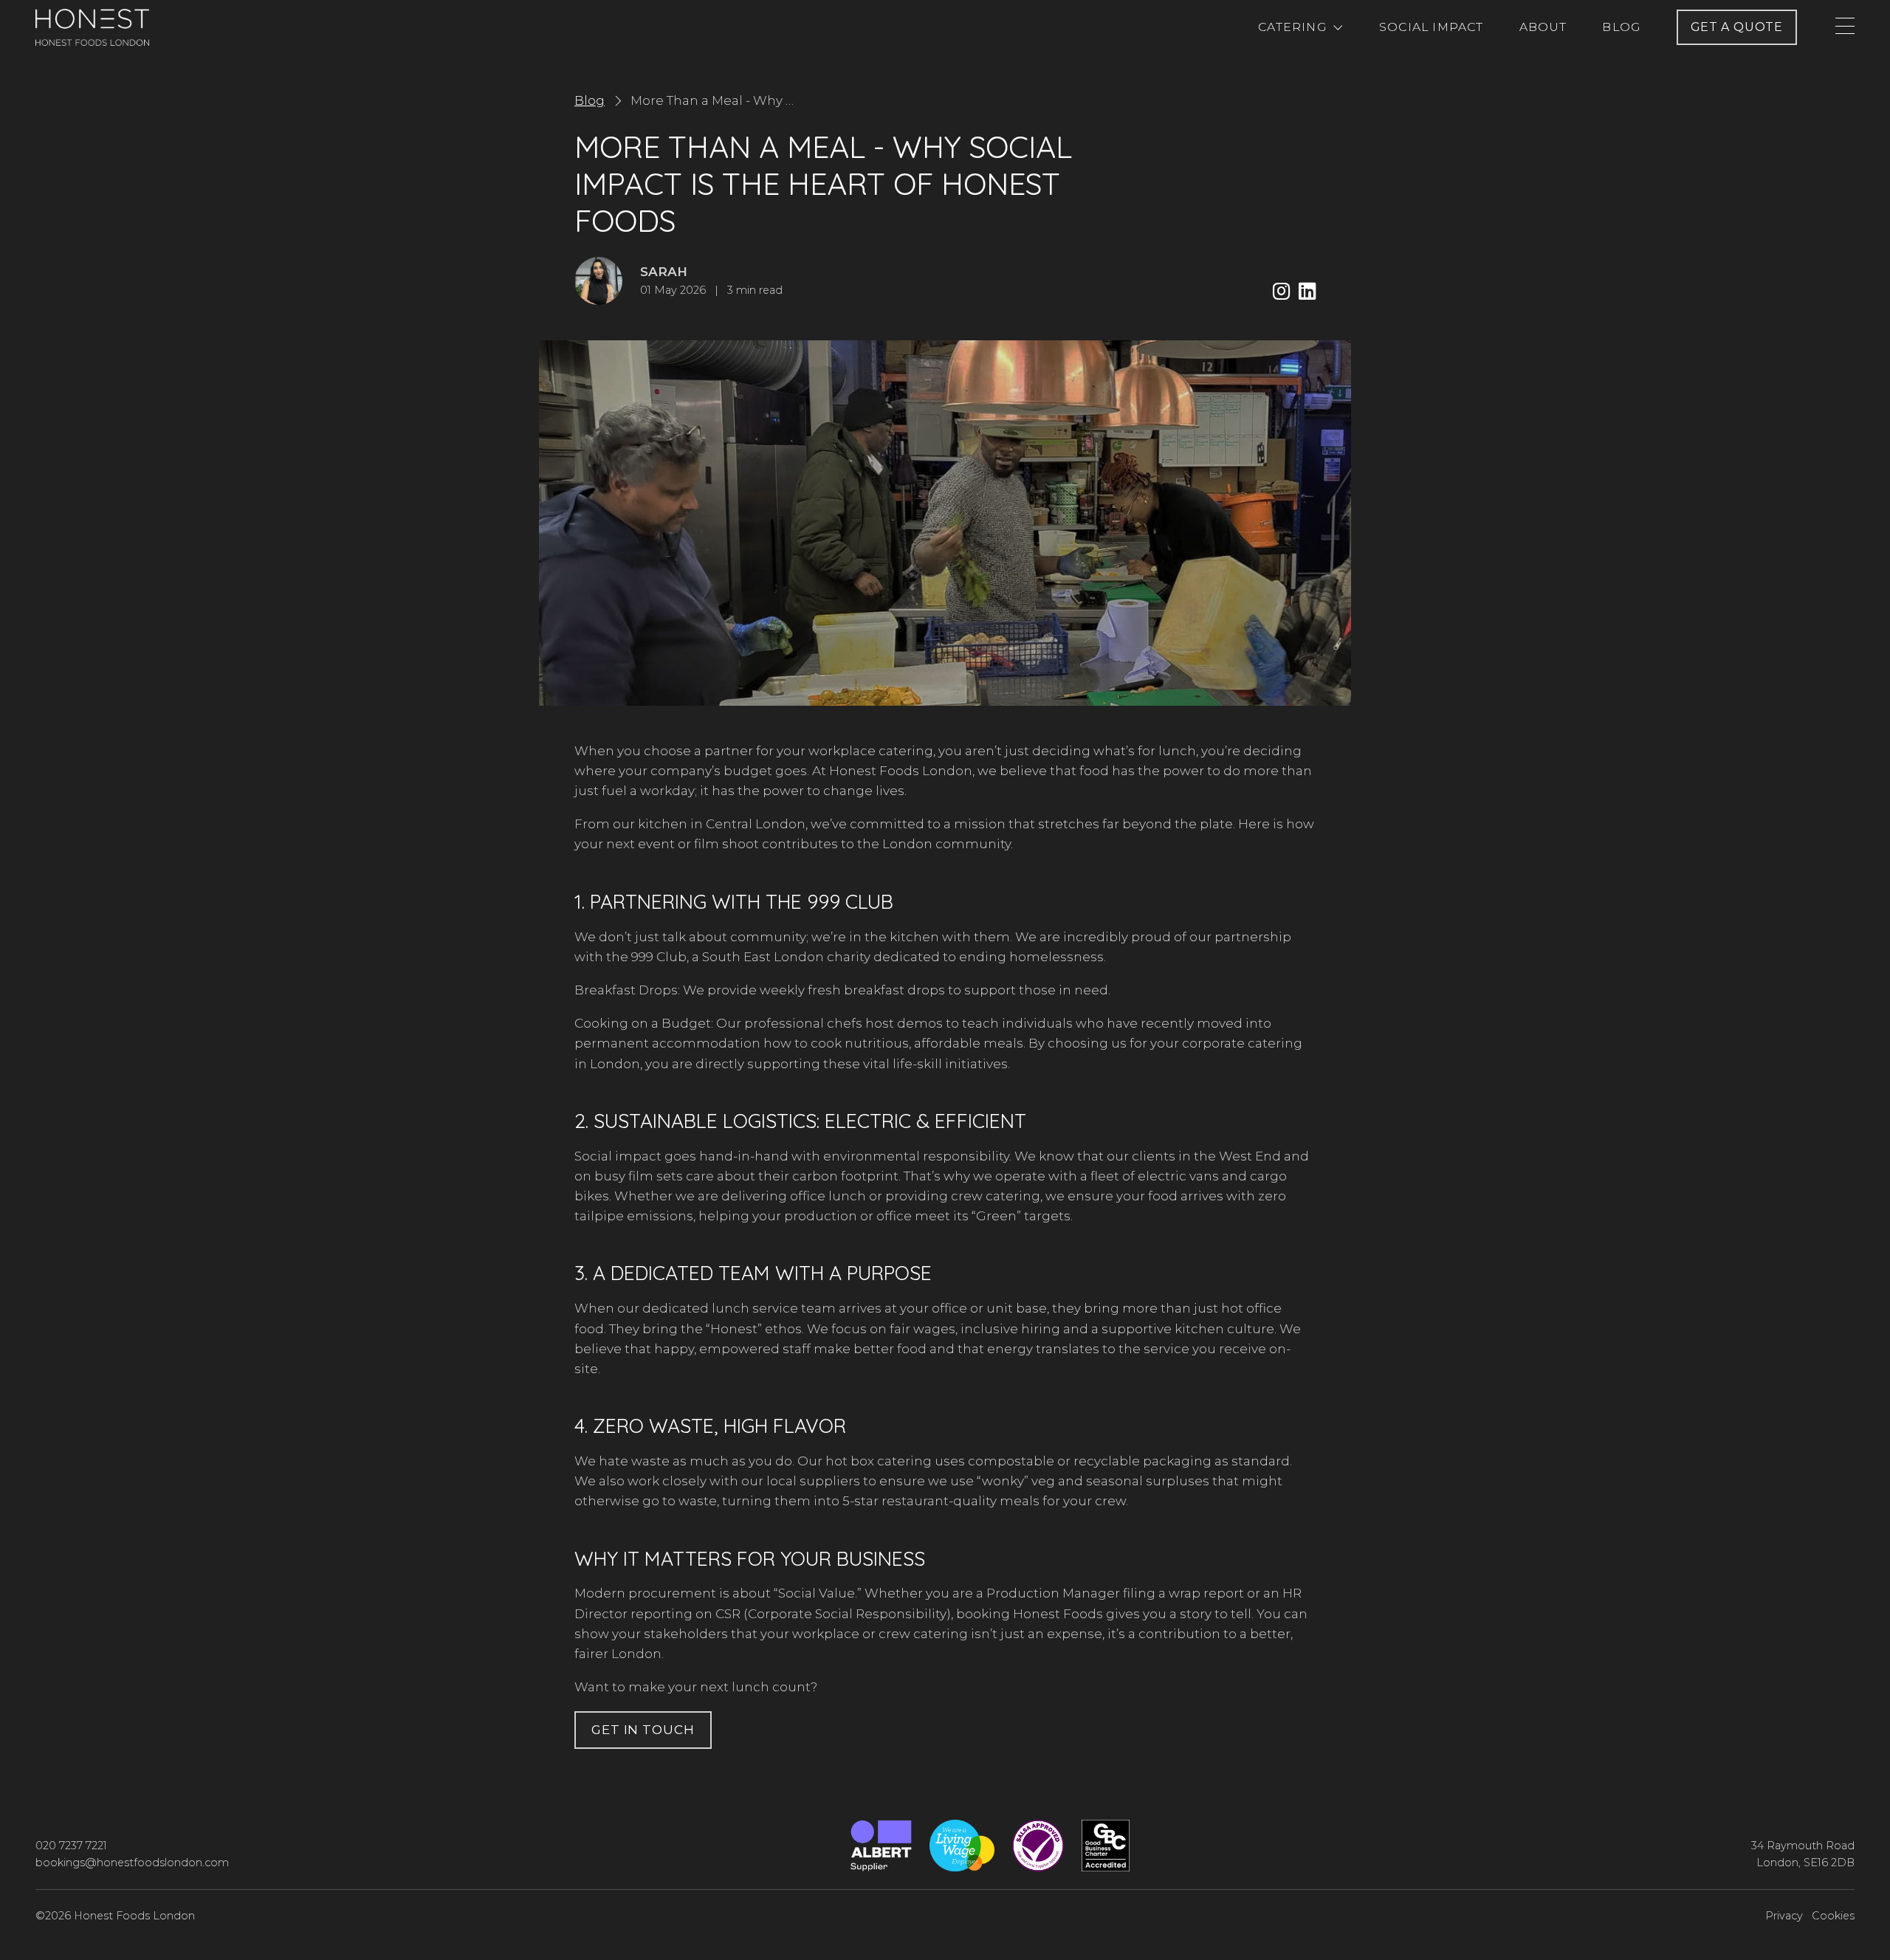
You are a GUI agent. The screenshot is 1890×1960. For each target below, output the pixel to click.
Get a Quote (1737, 27)
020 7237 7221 (71, 1846)
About (1543, 27)
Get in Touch (643, 1730)
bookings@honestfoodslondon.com (132, 1863)
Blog (1622, 27)
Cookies (1833, 1916)
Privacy (1784, 1916)
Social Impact (1432, 27)
